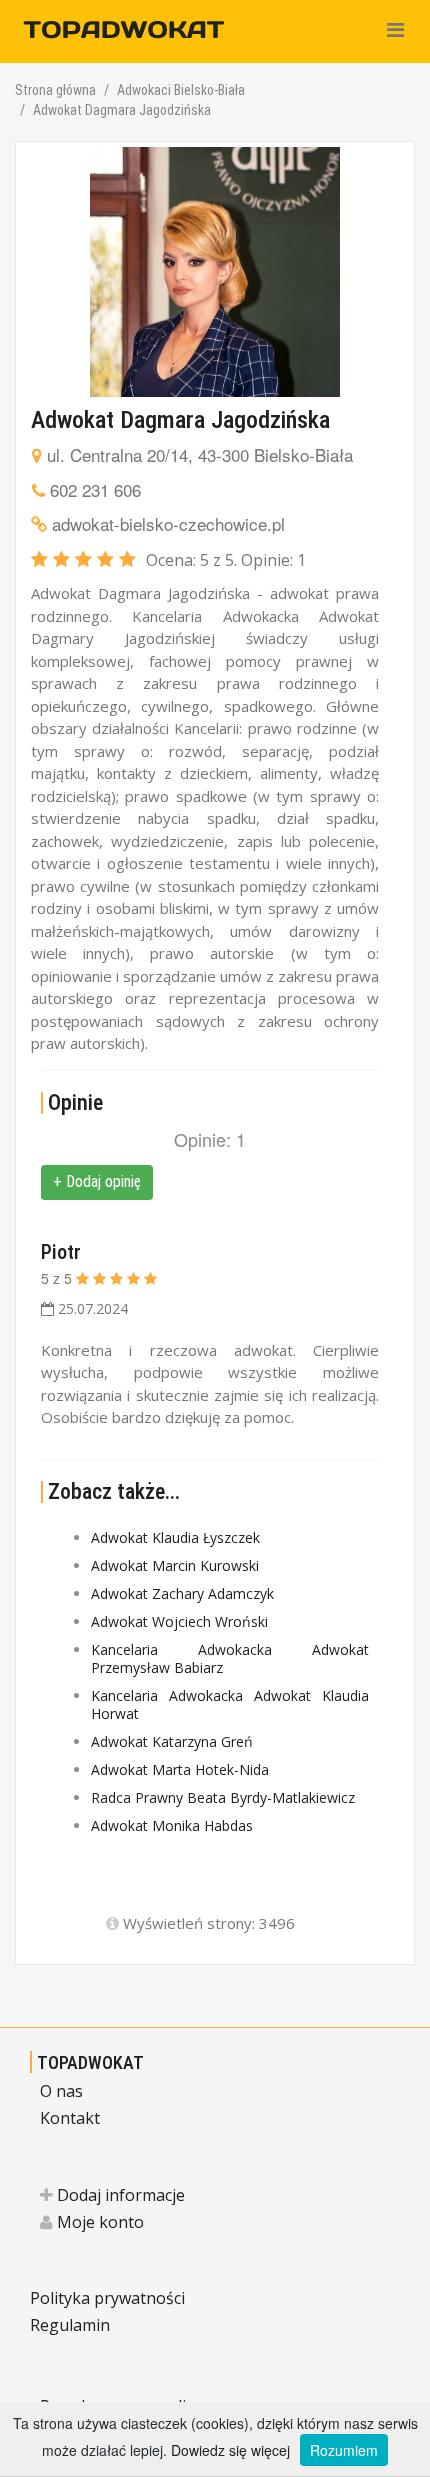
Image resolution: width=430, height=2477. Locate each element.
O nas (61, 2091)
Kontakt (70, 2118)
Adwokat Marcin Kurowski (175, 1565)
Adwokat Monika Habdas (172, 1825)
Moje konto (98, 2222)
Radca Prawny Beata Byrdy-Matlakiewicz (223, 1797)
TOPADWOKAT (90, 2062)
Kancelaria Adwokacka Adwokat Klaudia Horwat (230, 1704)
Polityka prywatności (107, 2298)
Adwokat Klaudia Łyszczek (175, 1537)
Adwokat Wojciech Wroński (179, 1621)
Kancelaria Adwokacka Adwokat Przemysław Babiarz (230, 1658)
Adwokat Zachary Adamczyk (182, 1593)
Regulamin (70, 2325)
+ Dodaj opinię (97, 1181)
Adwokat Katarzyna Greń (172, 1741)
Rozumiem (344, 2450)
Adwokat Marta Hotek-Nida (180, 1769)
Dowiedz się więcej (230, 2450)
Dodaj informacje (119, 2195)
